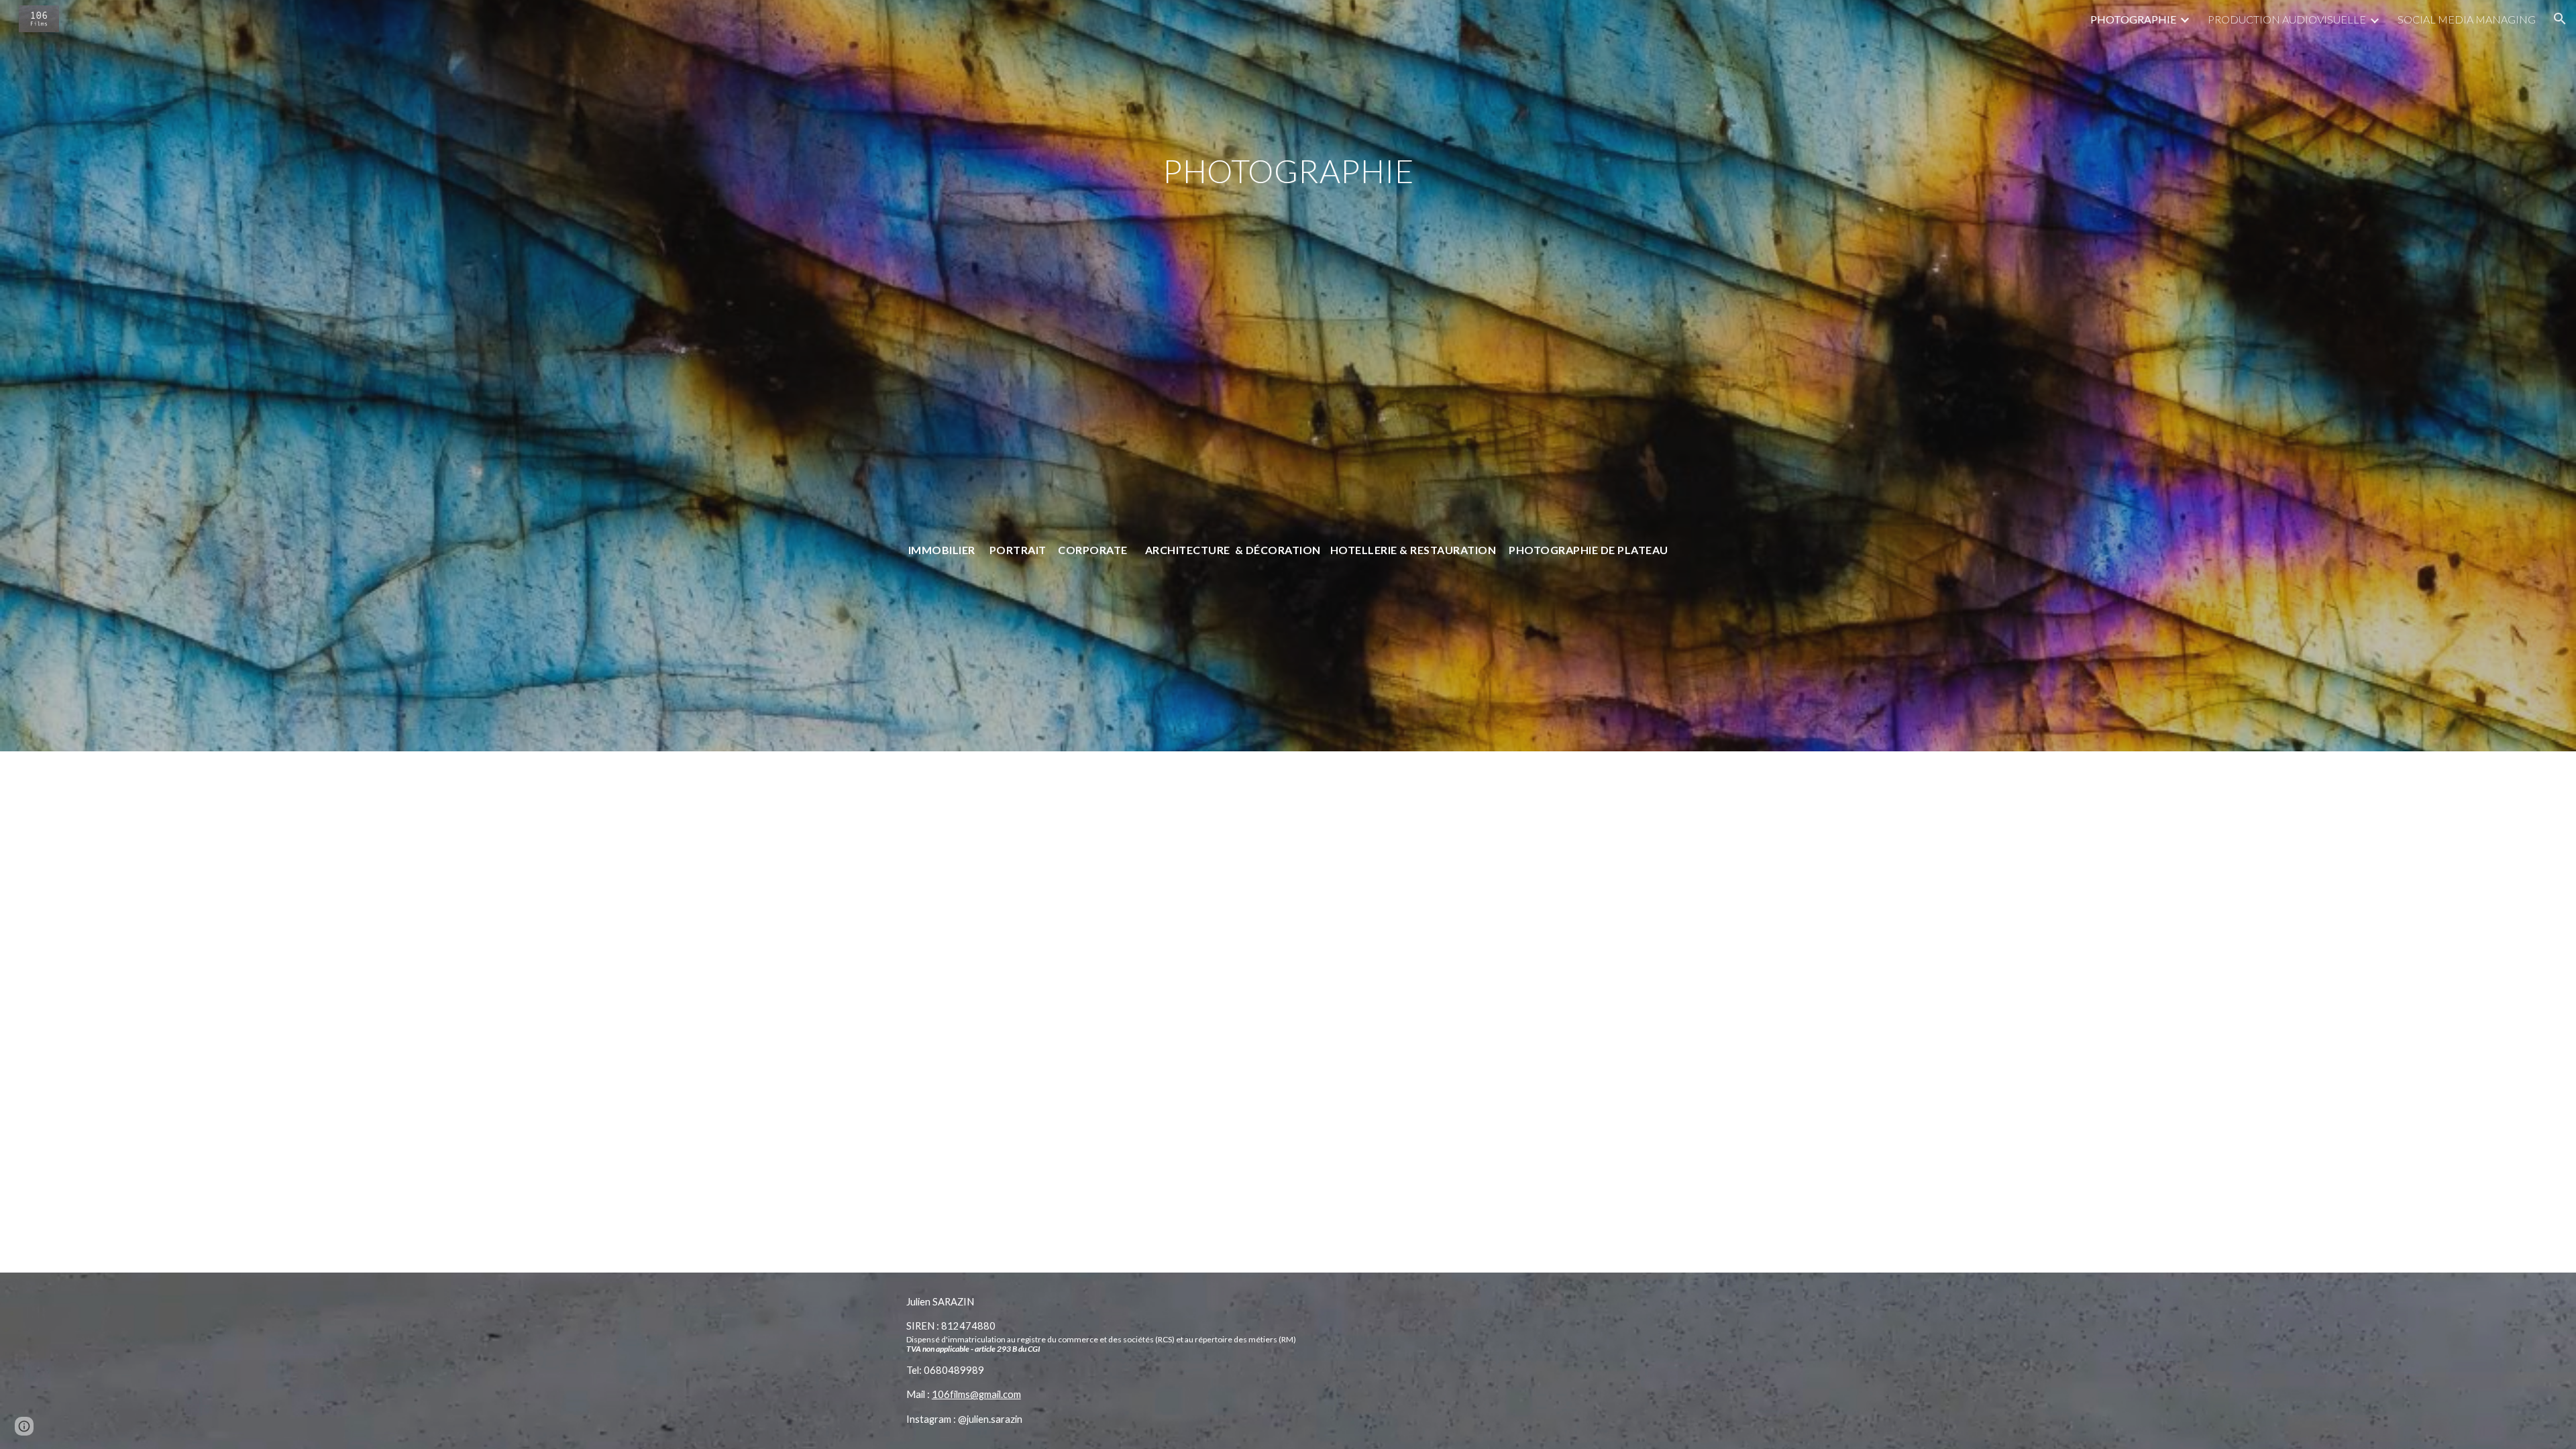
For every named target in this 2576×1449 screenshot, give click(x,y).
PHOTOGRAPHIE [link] (2133, 19)
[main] (1288, 394)
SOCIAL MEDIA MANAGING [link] (2467, 19)
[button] (2560, 19)
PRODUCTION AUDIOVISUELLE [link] (2287, 19)
